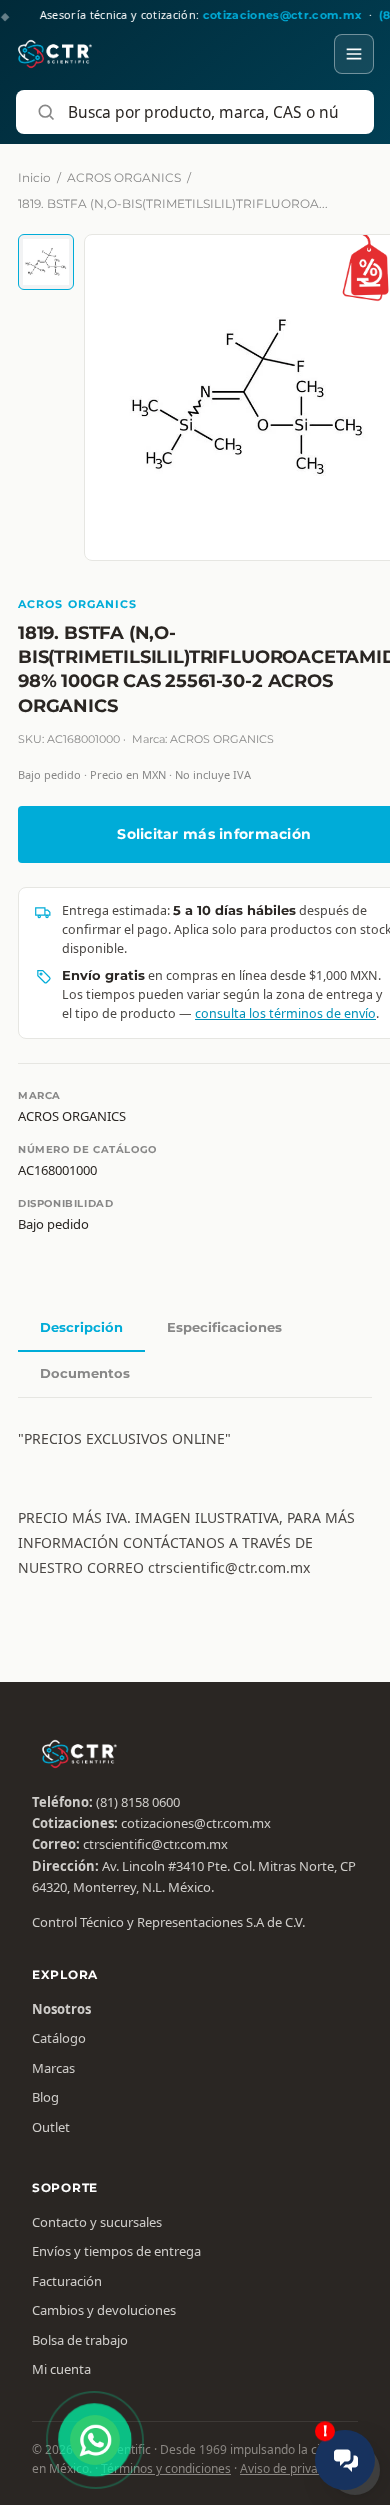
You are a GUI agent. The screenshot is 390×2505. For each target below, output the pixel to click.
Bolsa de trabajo (80, 2340)
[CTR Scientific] (55, 54)
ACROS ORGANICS (124, 177)
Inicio (34, 177)
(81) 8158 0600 (138, 1802)
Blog (45, 2097)
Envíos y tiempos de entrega (116, 2251)
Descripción (81, 1327)
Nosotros (61, 2009)
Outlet (51, 2127)
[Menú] (354, 54)
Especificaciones (224, 1327)
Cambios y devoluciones (104, 2310)
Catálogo (59, 2038)
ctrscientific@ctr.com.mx (155, 1844)
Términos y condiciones (166, 2468)
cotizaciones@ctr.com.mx (196, 1823)
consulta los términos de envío (285, 1013)
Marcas (53, 2068)
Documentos (85, 1373)
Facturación (67, 2281)
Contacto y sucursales (97, 2222)
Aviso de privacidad (294, 2468)
